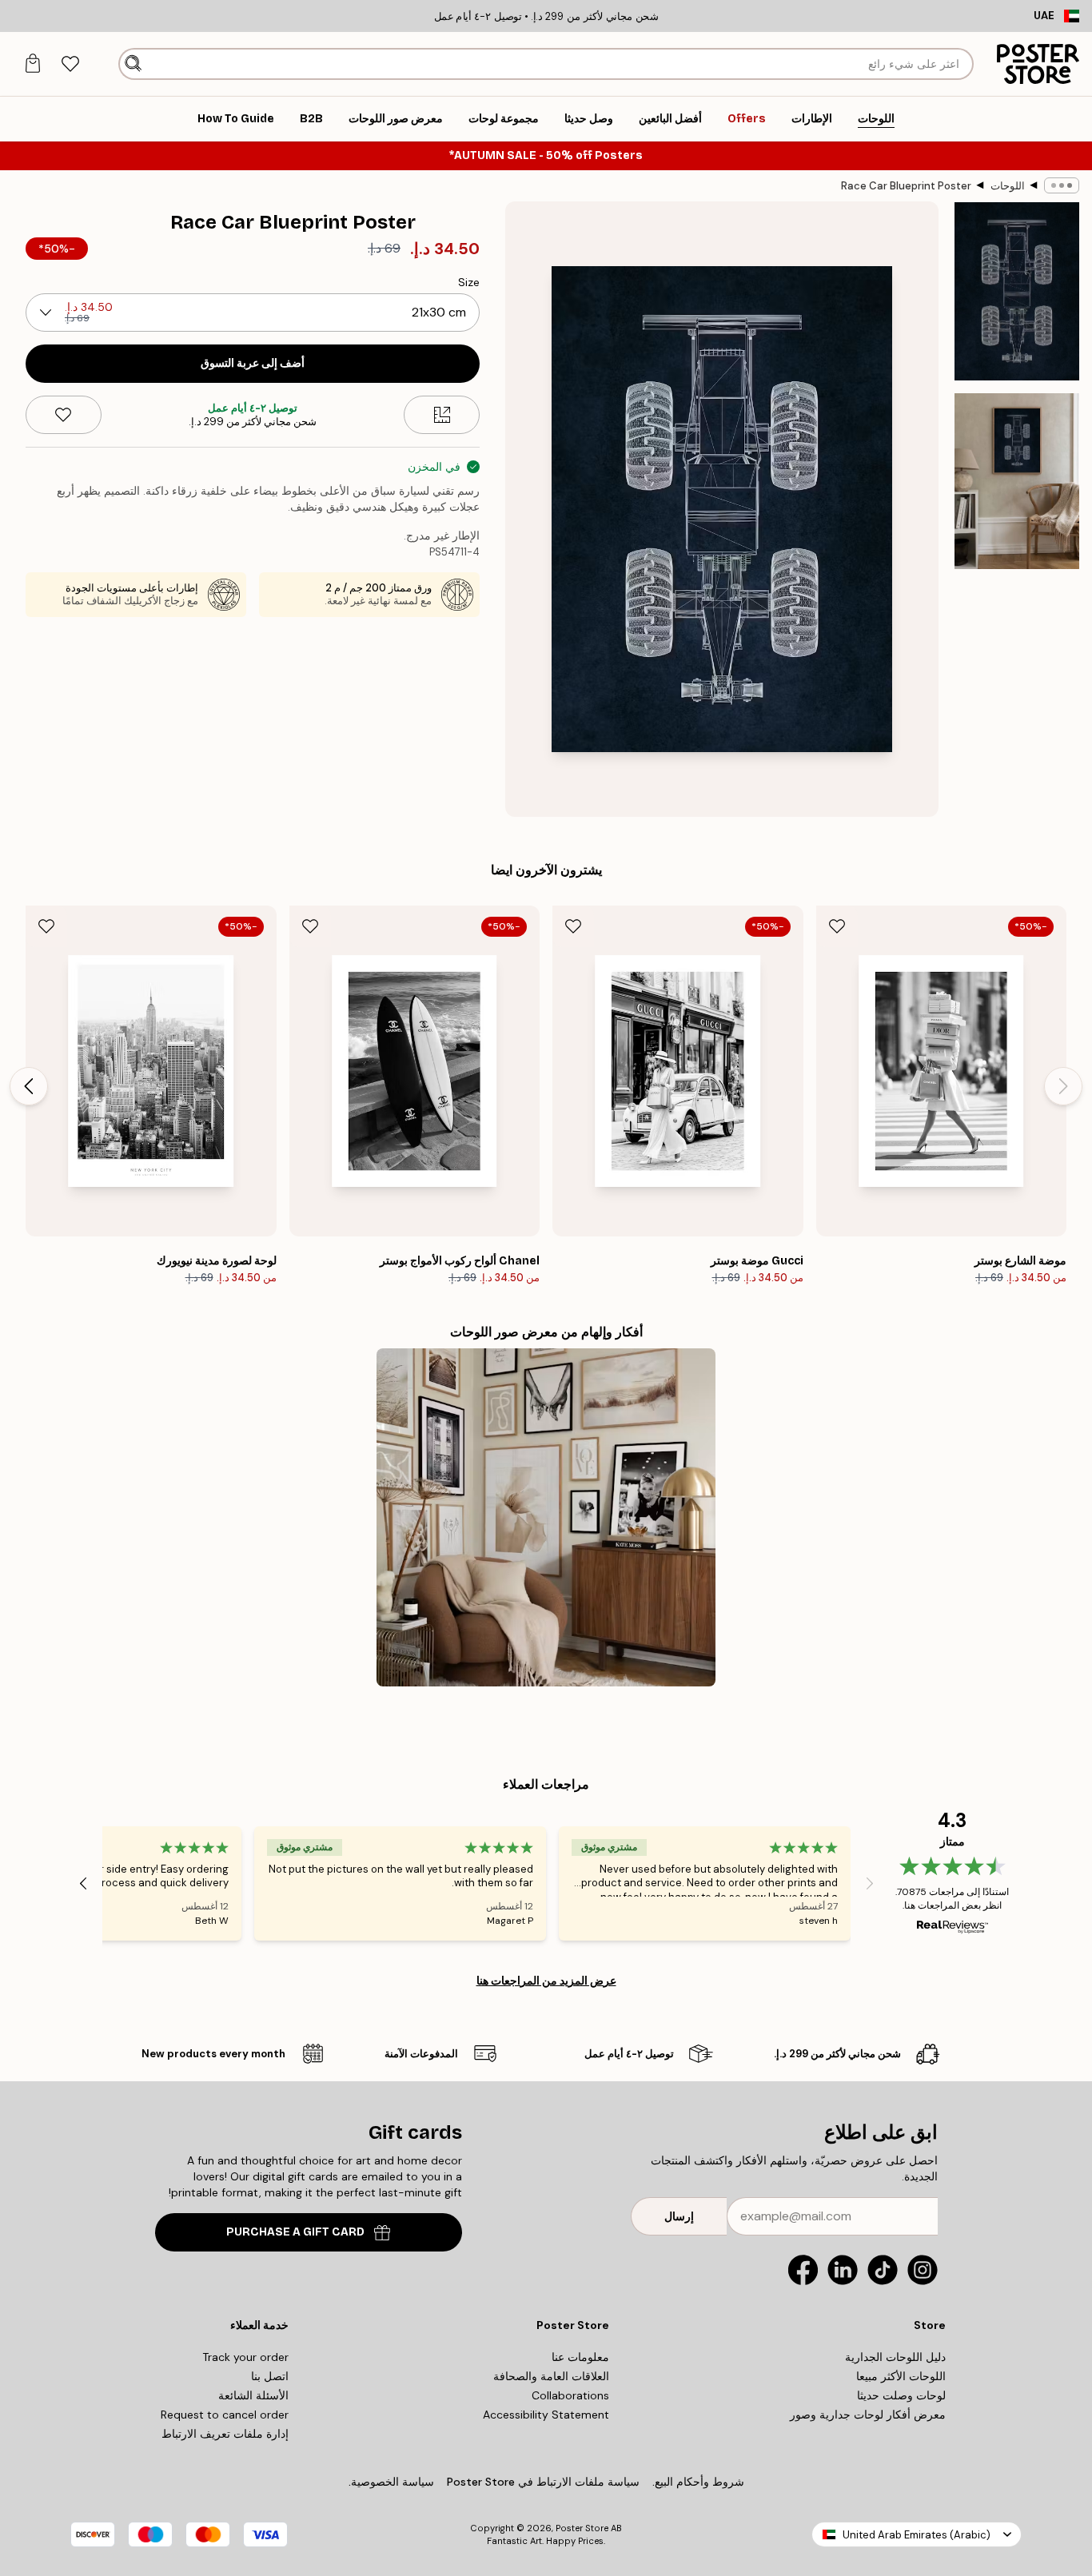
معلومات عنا (580, 2357)
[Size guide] (442, 415)
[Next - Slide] (29, 1086)
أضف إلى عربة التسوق (253, 363)
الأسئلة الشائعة (253, 2395)
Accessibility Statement (546, 2415)
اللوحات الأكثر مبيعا (901, 2376)
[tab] (70, 64)
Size (469, 282)
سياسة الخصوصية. (391, 2482)
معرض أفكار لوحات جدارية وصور (868, 2415)
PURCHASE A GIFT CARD (295, 2232)
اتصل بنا (270, 2376)
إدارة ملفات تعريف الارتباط (225, 2434)
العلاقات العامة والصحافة (551, 2376)
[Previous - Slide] (1063, 1086)
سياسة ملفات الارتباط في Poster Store (543, 2482)
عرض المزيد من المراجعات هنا (546, 1981)
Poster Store (582, 2528)
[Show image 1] (1017, 291)
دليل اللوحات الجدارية (895, 2357)
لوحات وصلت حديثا (901, 2395)
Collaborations (570, 2395)
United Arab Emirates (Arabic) (917, 2535)
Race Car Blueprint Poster (906, 186)
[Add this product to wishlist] (64, 415)
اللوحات (1008, 186)
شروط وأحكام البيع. (698, 2482)
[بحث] (133, 64)
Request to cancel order (225, 2415)
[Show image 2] (1017, 481)
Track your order (245, 2357)
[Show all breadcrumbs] (1062, 185)
